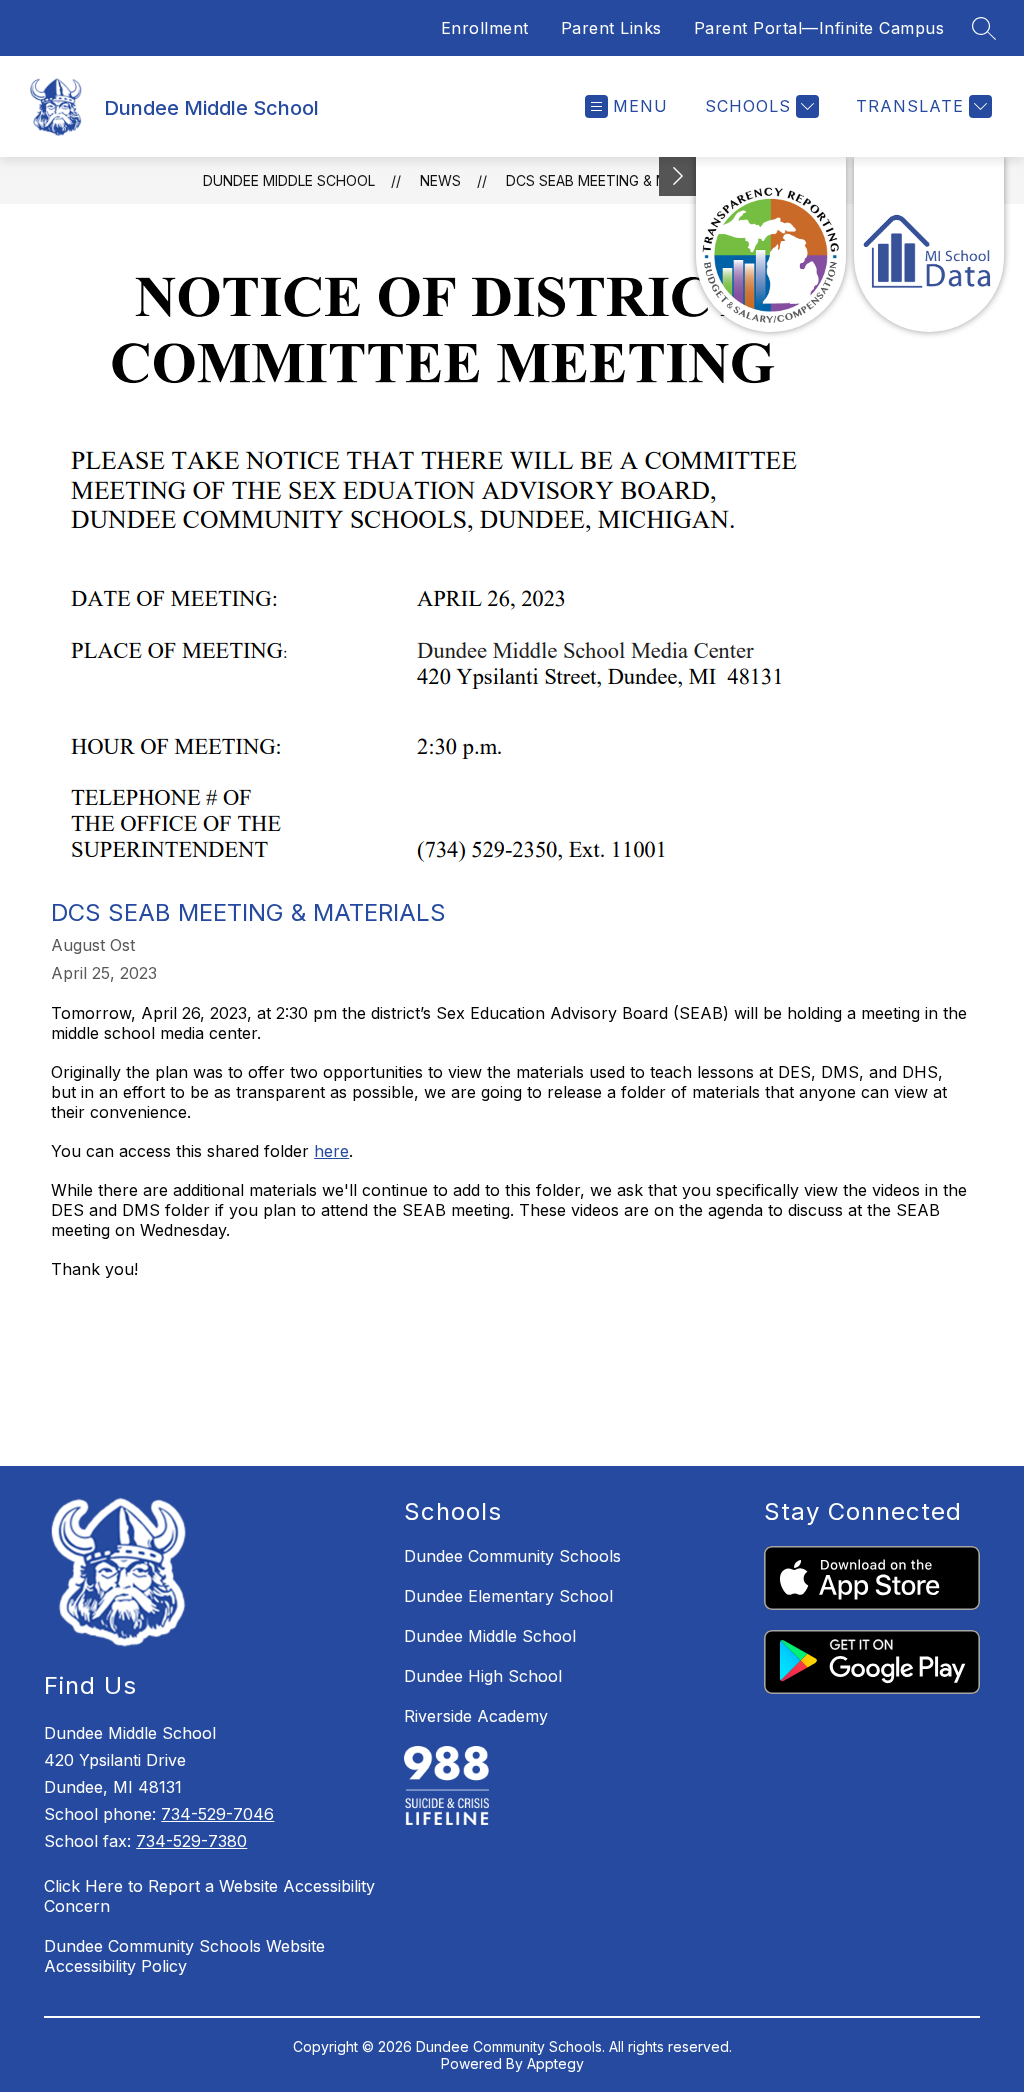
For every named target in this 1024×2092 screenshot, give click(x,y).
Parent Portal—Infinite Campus (819, 28)
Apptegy (555, 2063)
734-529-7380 (191, 1841)
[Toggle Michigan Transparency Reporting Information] (678, 176)
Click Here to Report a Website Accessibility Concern (209, 1896)
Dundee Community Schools (512, 1556)
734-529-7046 (217, 1814)
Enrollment (485, 28)
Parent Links (611, 28)
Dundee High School (483, 1676)
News (440, 180)
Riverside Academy (476, 1716)
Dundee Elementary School (508, 1596)
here (331, 1151)
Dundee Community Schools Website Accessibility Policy (184, 1956)
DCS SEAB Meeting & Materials (618, 180)
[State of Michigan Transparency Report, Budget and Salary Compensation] (771, 244)
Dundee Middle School (289, 180)
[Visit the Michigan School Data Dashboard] (929, 244)
